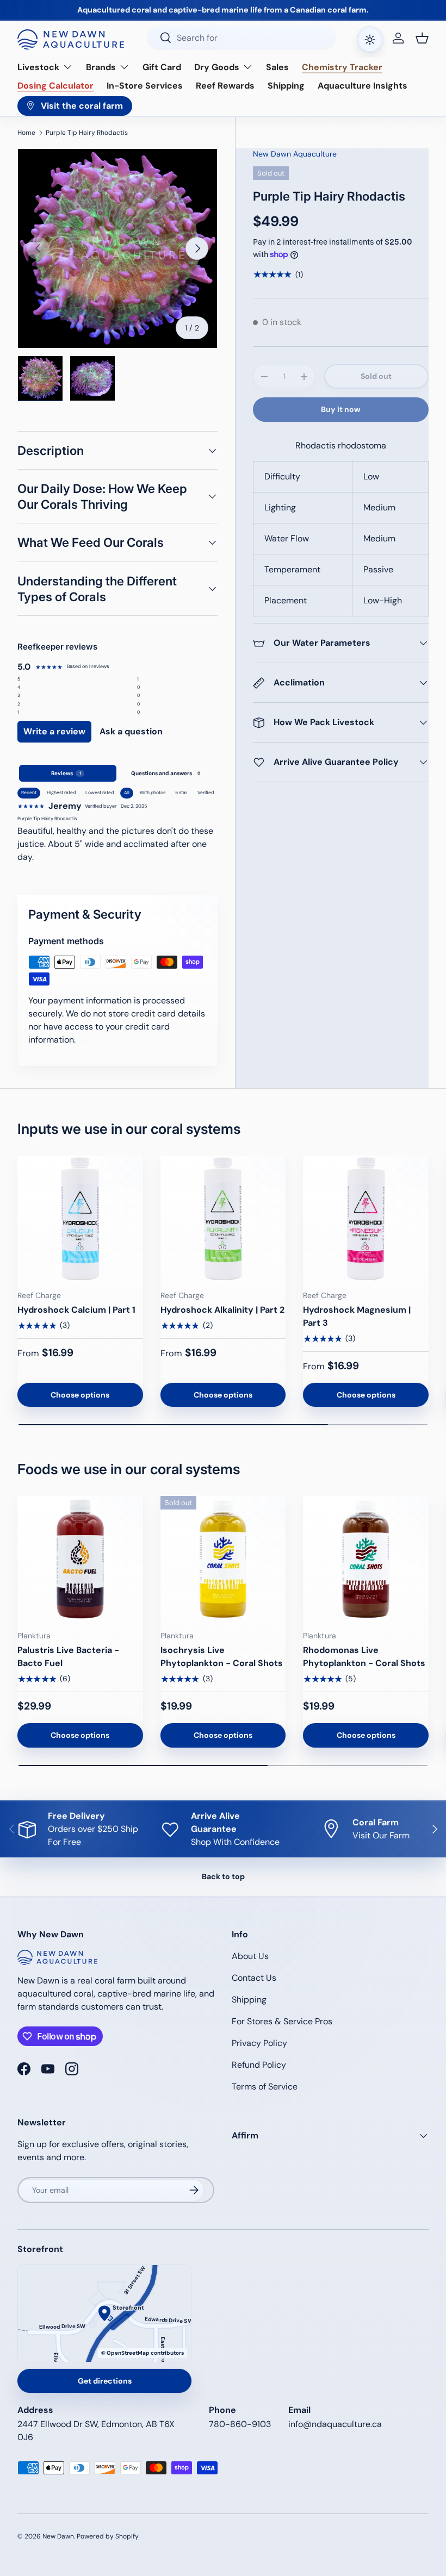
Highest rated (61, 793)
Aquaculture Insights (363, 86)
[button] (422, 38)
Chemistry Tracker (342, 67)
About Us (250, 1956)
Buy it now (341, 409)
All (127, 793)
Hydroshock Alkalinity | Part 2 (222, 1310)
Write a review (54, 731)
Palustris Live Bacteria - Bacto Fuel (68, 1657)
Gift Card (162, 67)
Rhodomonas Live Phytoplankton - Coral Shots (364, 1657)
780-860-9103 (240, 2424)
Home (26, 133)
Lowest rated (100, 793)
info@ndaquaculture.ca (335, 2424)
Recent (29, 793)
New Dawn (58, 2536)
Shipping (286, 86)
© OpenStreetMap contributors (143, 2353)
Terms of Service (265, 2087)
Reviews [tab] (66, 773)
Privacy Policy (259, 2043)
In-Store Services (145, 86)
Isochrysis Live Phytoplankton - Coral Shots (222, 1657)
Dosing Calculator (55, 86)
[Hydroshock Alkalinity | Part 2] (223, 1218)
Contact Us (254, 1978)
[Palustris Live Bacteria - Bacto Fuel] (80, 1559)
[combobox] (241, 38)
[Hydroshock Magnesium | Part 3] (366, 1218)
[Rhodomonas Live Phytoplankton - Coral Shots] (366, 1559)
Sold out (376, 376)
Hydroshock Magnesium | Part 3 (357, 1316)
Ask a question (131, 731)
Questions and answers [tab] (166, 773)
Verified (206, 793)
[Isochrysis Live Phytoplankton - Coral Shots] (223, 1559)
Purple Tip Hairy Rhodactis (87, 133)
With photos (153, 793)
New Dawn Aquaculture (295, 154)
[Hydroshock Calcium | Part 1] (80, 1218)
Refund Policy (259, 2065)
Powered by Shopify (108, 2536)
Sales (277, 67)
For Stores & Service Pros (282, 2021)
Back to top (223, 1876)
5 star (181, 793)
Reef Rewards (225, 86)
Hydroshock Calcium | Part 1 (76, 1310)
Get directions (105, 2381)
